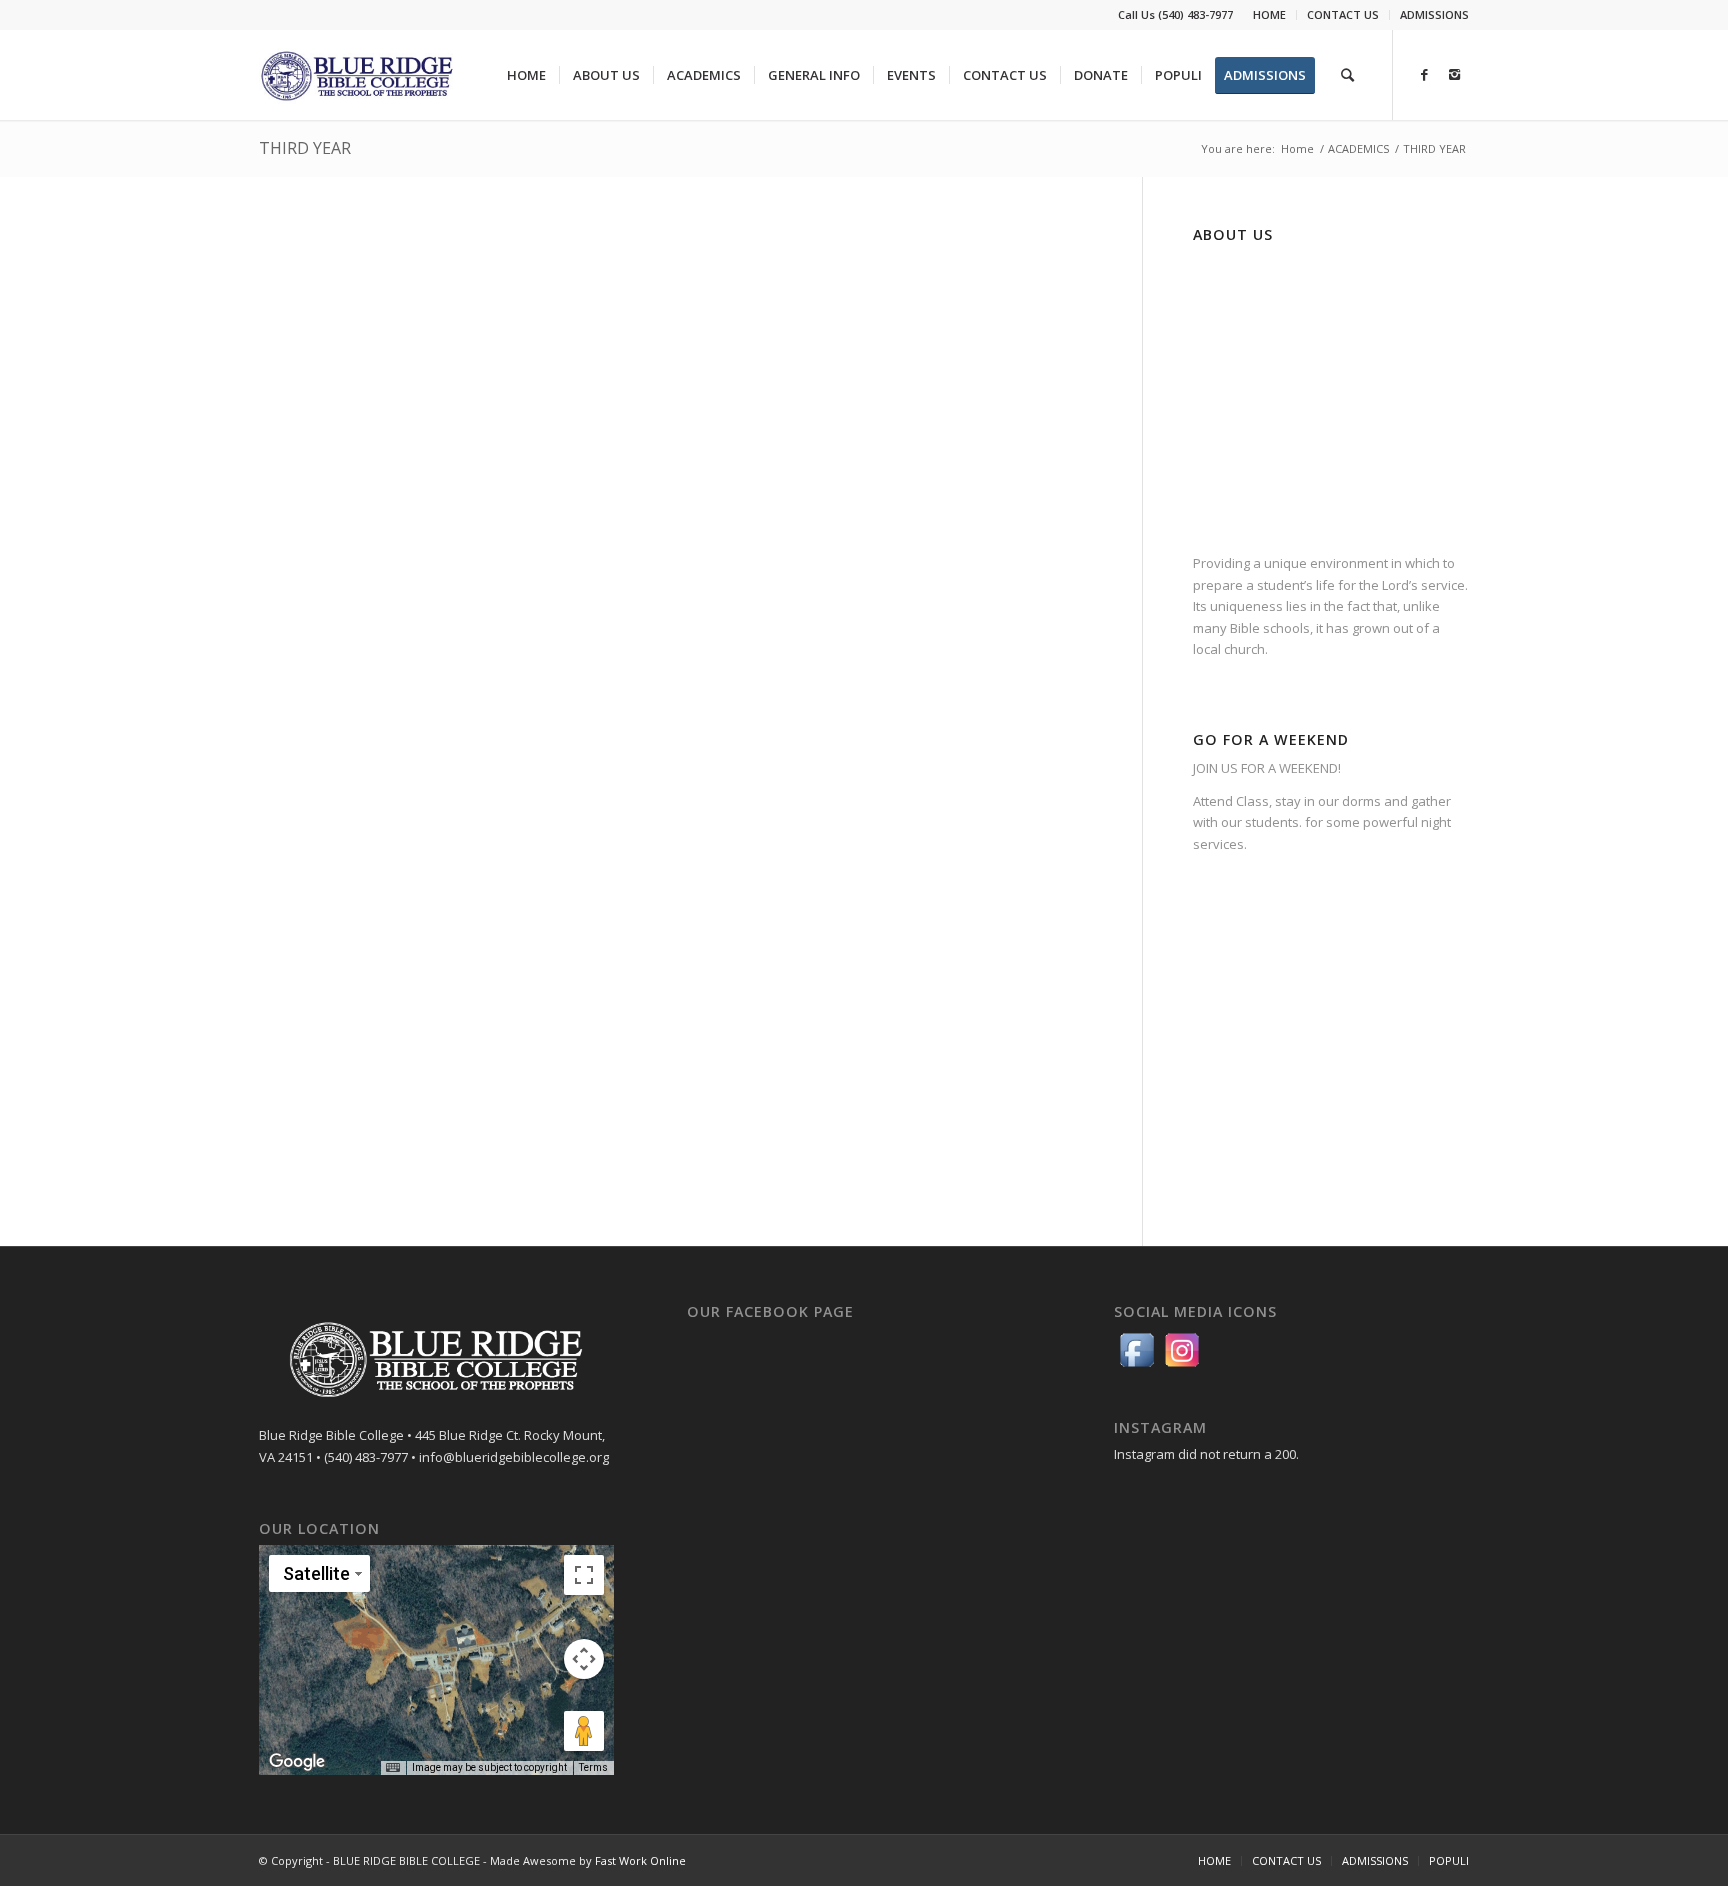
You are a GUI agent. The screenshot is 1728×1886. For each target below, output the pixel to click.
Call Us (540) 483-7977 (1175, 14)
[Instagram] (1454, 74)
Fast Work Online (640, 1860)
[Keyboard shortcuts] (393, 1768)
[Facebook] (1424, 74)
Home (1297, 148)
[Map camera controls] (584, 1659)
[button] (436, 1648)
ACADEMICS (1358, 148)
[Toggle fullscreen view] (584, 1575)
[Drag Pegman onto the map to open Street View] (584, 1731)
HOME (1269, 14)
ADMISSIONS (1434, 14)
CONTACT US (1343, 14)
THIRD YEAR (305, 148)
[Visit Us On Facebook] (1136, 1367)
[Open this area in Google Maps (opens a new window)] (297, 1762)
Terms (593, 1767)
